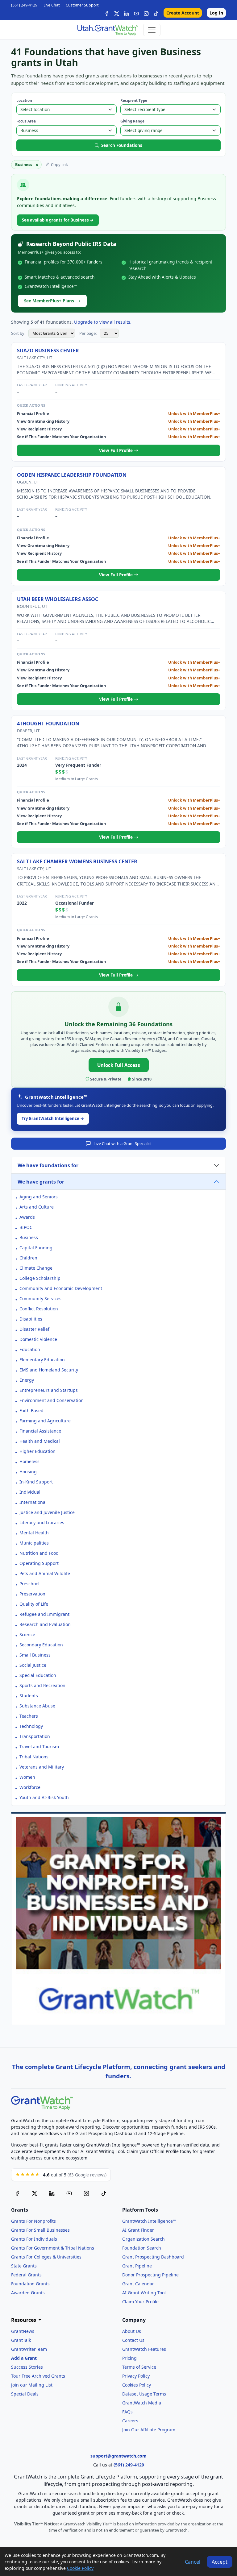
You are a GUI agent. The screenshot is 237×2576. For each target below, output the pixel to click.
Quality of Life (34, 1604)
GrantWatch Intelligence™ (149, 2221)
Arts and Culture (37, 1207)
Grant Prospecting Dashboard (153, 2257)
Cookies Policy (137, 2385)
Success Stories (27, 2367)
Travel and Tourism (39, 1746)
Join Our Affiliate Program (149, 2430)
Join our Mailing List (32, 2385)
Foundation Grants (30, 2284)
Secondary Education (41, 1645)
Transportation (35, 1736)
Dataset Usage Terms (144, 2394)
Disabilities (31, 1319)
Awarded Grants (28, 2293)
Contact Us (133, 2340)
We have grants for (41, 1182)
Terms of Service (139, 2367)
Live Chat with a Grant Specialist (123, 1143)
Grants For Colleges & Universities (46, 2257)
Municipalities (34, 1543)
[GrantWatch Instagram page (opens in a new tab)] (86, 2193)
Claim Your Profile (140, 2302)
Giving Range (132, 121)
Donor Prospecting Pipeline (150, 2275)
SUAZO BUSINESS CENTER (48, 351)
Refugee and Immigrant (44, 1614)
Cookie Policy (80, 2568)
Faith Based (31, 1410)
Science (27, 1634)
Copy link (59, 164)
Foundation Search (142, 2248)
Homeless (29, 1461)
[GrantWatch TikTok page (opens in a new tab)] (104, 2193)
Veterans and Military (42, 1767)
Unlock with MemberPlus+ (194, 413)
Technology (31, 1726)
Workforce (30, 1787)
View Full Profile (116, 450)
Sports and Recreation (42, 1685)
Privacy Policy (136, 2376)
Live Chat (52, 5)
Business (29, 1237)
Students (29, 1696)
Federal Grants (26, 2275)
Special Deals (25, 2394)
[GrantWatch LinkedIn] (127, 13)
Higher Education (37, 1451)
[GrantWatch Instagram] (146, 13)
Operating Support (39, 1563)
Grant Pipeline (137, 2266)
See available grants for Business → (58, 220)
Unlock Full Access (119, 1065)
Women (27, 1777)
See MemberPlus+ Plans (49, 301)
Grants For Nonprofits (33, 2221)
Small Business (35, 1655)
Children (28, 1258)
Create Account (183, 13)
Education (30, 1349)
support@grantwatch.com (118, 2456)
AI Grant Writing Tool (144, 2293)
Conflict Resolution (39, 1309)
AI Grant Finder (138, 2230)
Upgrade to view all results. (103, 322)
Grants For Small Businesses (40, 2230)
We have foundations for (48, 1165)
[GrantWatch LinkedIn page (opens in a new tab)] (52, 2193)
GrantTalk (21, 2340)
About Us (132, 2331)
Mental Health (34, 1533)
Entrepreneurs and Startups (49, 1390)
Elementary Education (42, 1360)
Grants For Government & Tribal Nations (53, 2248)
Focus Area (26, 121)
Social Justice (33, 1665)
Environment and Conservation (52, 1400)
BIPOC (26, 1227)
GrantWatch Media (142, 2403)
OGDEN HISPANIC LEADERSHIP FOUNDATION (72, 475)
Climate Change (36, 1268)
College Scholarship (40, 1278)
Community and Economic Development (61, 1288)
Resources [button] (24, 2320)
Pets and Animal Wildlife (45, 1573)
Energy (27, 1380)
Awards (27, 1217)
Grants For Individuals (34, 2239)
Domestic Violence (38, 1339)
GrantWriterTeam (29, 2349)
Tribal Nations (34, 1757)
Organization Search (143, 2239)
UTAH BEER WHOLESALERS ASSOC (58, 599)
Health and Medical (40, 1441)
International (33, 1502)
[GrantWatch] (107, 30)
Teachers (29, 1716)
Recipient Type (134, 100)
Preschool (29, 1584)
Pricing (129, 2358)
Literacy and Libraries (42, 1522)
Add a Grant (24, 2358)
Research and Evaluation (45, 1624)
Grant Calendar (138, 2284)
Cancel (193, 2562)
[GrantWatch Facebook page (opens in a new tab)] (17, 2193)
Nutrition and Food (39, 1553)
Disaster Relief (34, 1329)
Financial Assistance (40, 1431)
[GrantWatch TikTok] (156, 13)
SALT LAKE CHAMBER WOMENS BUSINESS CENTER (77, 861)
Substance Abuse (37, 1706)
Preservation (32, 1594)
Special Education (38, 1675)
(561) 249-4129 (24, 5)
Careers (130, 2421)
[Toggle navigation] (152, 30)
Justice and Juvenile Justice (47, 1512)
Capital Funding (36, 1248)
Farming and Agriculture (45, 1421)
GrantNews (23, 2331)
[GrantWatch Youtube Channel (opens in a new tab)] (69, 2193)
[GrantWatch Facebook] (107, 13)
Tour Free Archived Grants (38, 2376)
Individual (30, 1492)
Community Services (40, 1298)
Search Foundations (122, 145)
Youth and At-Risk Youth (44, 1797)
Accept (220, 2562)
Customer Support (82, 5)
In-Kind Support (36, 1482)
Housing (28, 1472)
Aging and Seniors (39, 1197)
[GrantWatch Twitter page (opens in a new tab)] (35, 2193)
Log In (216, 13)
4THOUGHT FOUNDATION (48, 724)
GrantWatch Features (144, 2349)
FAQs (127, 2412)
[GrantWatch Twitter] (117, 13)
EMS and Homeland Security (49, 1370)
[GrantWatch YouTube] (136, 13)
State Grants (24, 2266)
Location (24, 100)
